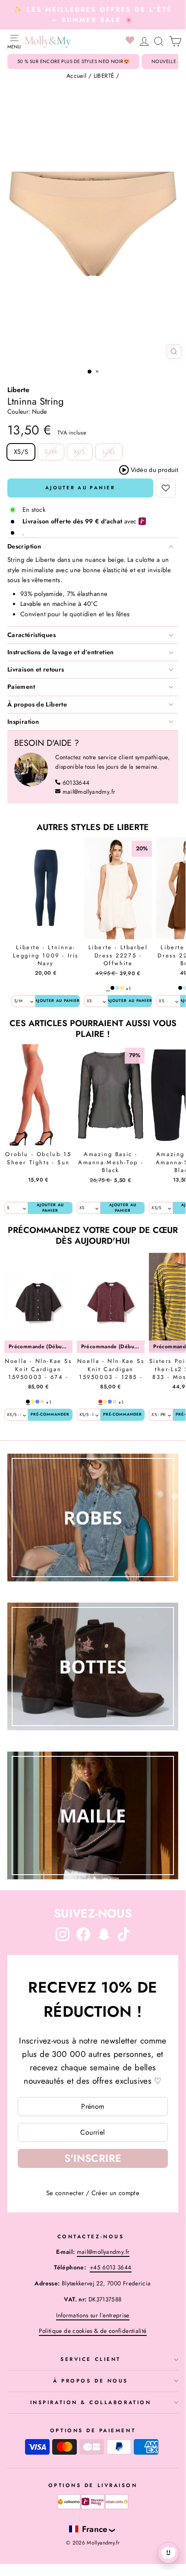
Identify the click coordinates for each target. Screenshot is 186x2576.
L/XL (109, 452)
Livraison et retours (36, 669)
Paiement (21, 687)
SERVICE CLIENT (90, 2359)
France (95, 2529)
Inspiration (23, 722)
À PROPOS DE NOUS (91, 2381)
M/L (80, 452)
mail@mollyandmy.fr (89, 792)
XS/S (21, 452)
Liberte (18, 390)
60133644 (76, 783)
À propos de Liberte (37, 704)
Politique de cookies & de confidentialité (93, 2331)
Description (24, 546)
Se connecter (65, 2193)
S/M (51, 452)
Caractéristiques (32, 635)
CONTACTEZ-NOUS (91, 2236)
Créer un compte (116, 2193)
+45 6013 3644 (111, 2267)
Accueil (77, 76)
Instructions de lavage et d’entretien (61, 652)
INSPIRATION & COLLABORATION (91, 2402)
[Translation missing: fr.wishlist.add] (166, 488)
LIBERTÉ (104, 76)
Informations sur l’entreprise (93, 2315)
